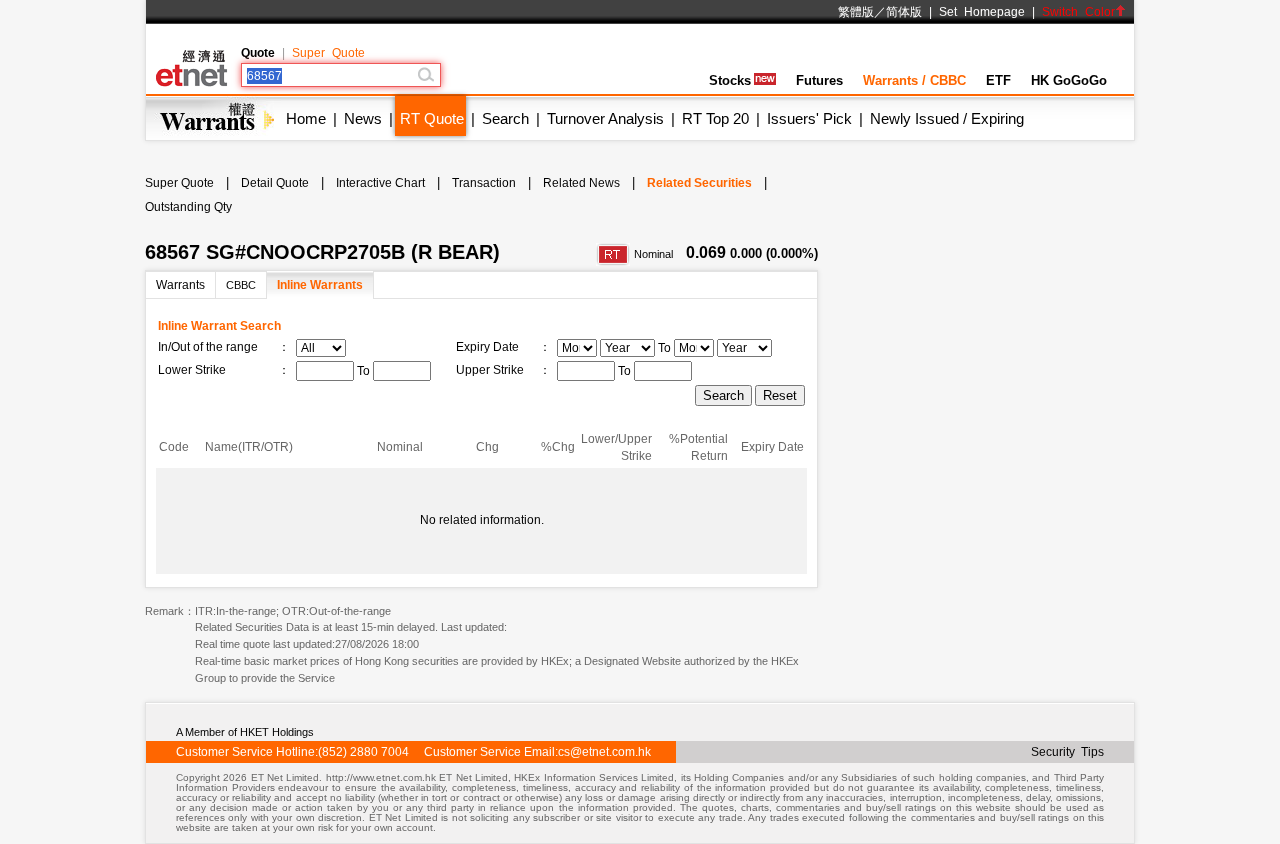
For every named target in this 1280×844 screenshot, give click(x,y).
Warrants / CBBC (914, 80)
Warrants (180, 285)
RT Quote (432, 118)
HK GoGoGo (1069, 80)
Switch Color (1078, 12)
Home (306, 118)
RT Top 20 (715, 118)
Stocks (730, 80)
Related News (581, 183)
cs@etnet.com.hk (604, 752)
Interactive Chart (380, 183)
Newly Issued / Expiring (947, 118)
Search (505, 118)
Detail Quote (275, 183)
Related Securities (699, 183)
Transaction (484, 183)
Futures (819, 80)
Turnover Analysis (605, 118)
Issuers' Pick (809, 118)
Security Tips (1067, 752)
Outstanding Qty (188, 207)
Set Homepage (982, 12)
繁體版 (856, 12)
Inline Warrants (320, 285)
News (363, 118)
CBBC (241, 285)
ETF (998, 80)
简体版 (904, 12)
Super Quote (328, 53)
